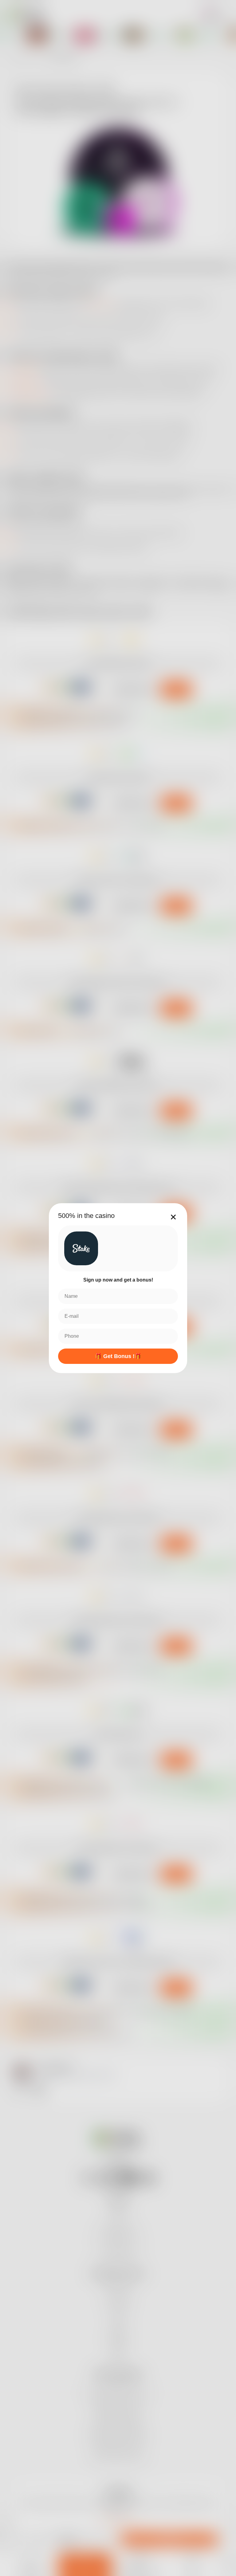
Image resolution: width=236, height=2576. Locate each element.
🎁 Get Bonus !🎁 (118, 1356)
